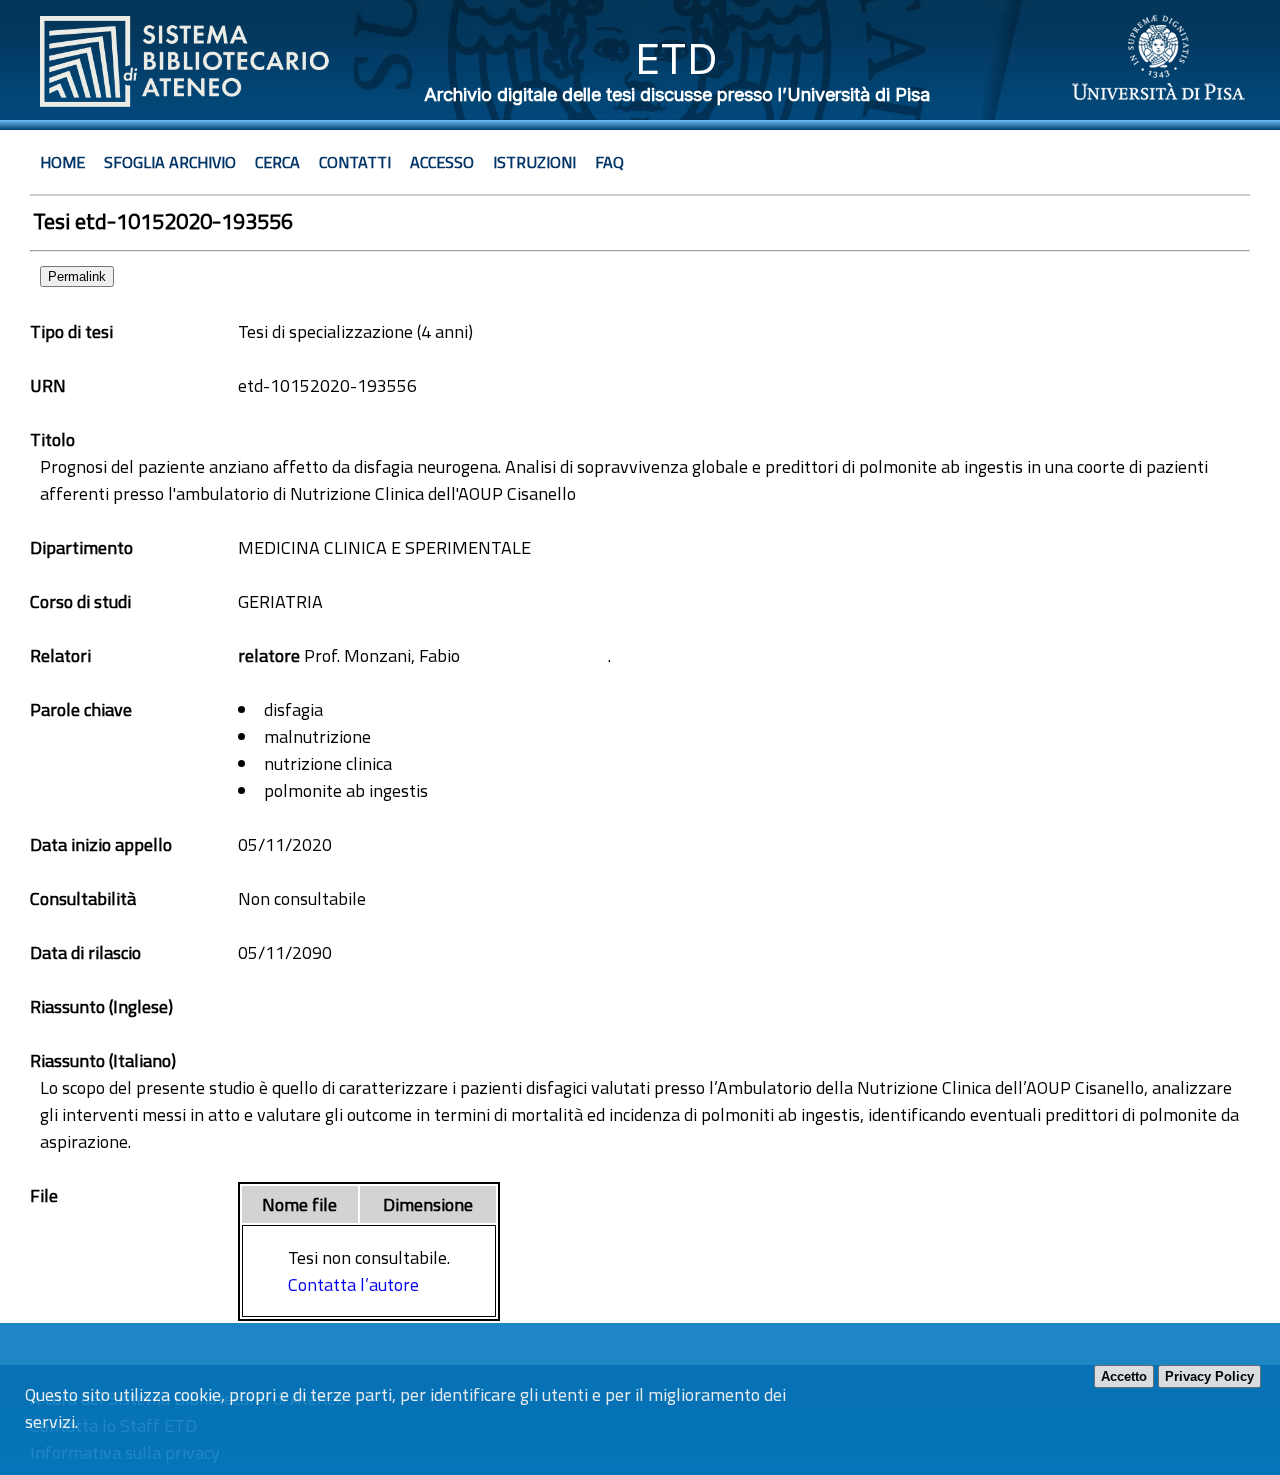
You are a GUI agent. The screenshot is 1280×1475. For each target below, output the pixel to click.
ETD (676, 58)
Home (62, 162)
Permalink (77, 276)
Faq (609, 162)
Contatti (355, 162)
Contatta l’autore (353, 1284)
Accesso (442, 162)
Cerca (277, 162)
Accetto (1124, 1376)
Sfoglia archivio (170, 162)
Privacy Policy (1209, 1376)
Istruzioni (534, 162)
